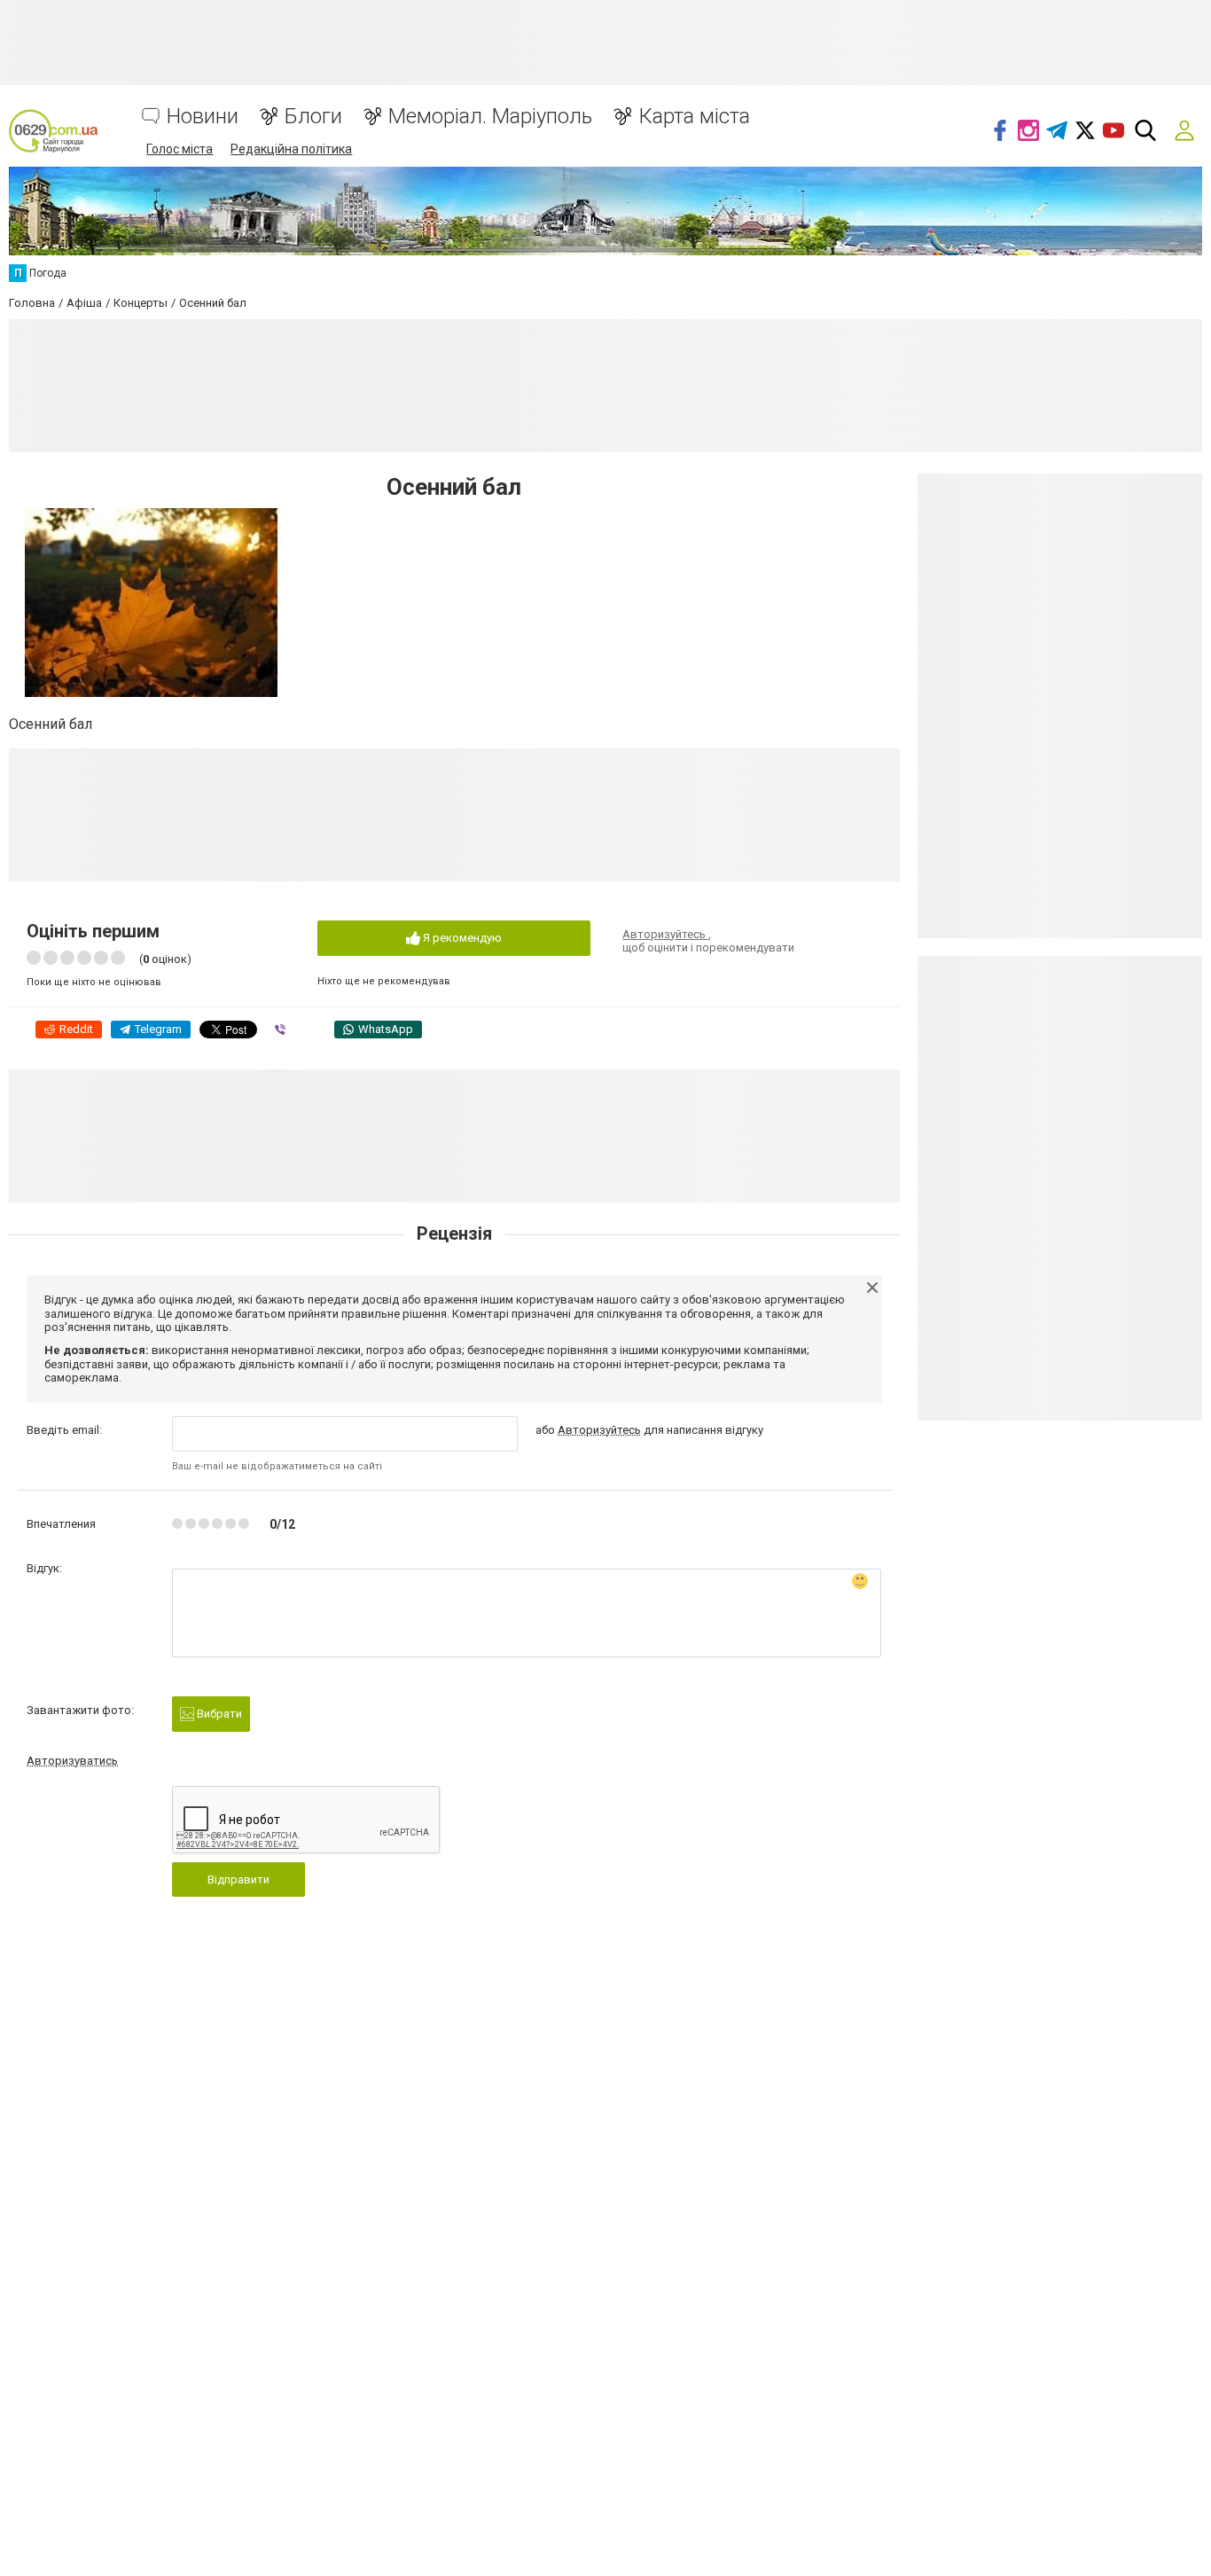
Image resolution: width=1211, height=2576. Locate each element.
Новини (203, 117)
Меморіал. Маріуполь (490, 117)
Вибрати (218, 1714)
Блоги (313, 117)
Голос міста (180, 149)
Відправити (238, 1879)
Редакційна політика (291, 149)
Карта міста (694, 117)
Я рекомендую (461, 938)
